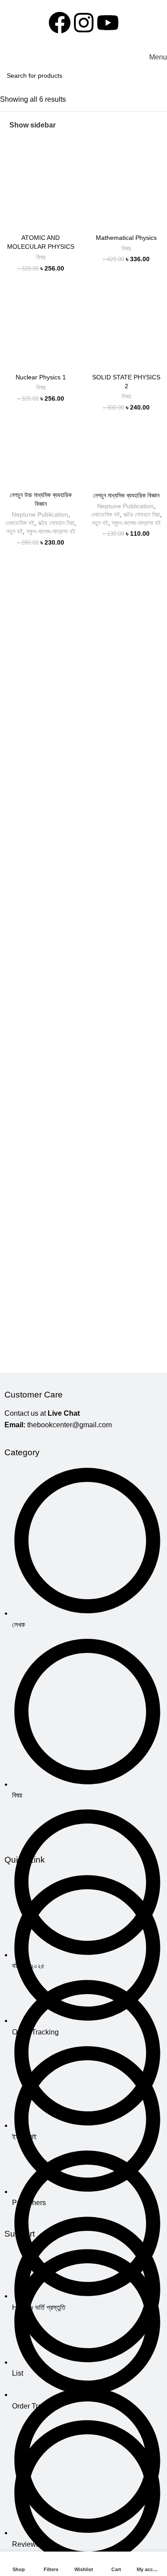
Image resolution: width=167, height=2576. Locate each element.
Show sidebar (33, 125)
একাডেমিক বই (20, 523)
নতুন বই (14, 532)
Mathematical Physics (126, 238)
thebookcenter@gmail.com (69, 1425)
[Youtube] (108, 23)
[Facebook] (60, 23)
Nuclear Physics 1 (41, 377)
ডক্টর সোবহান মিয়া (56, 523)
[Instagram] (84, 23)
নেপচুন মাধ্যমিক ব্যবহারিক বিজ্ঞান (126, 495)
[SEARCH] (158, 76)
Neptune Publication (40, 515)
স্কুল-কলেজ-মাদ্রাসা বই (51, 532)
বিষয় (41, 257)
